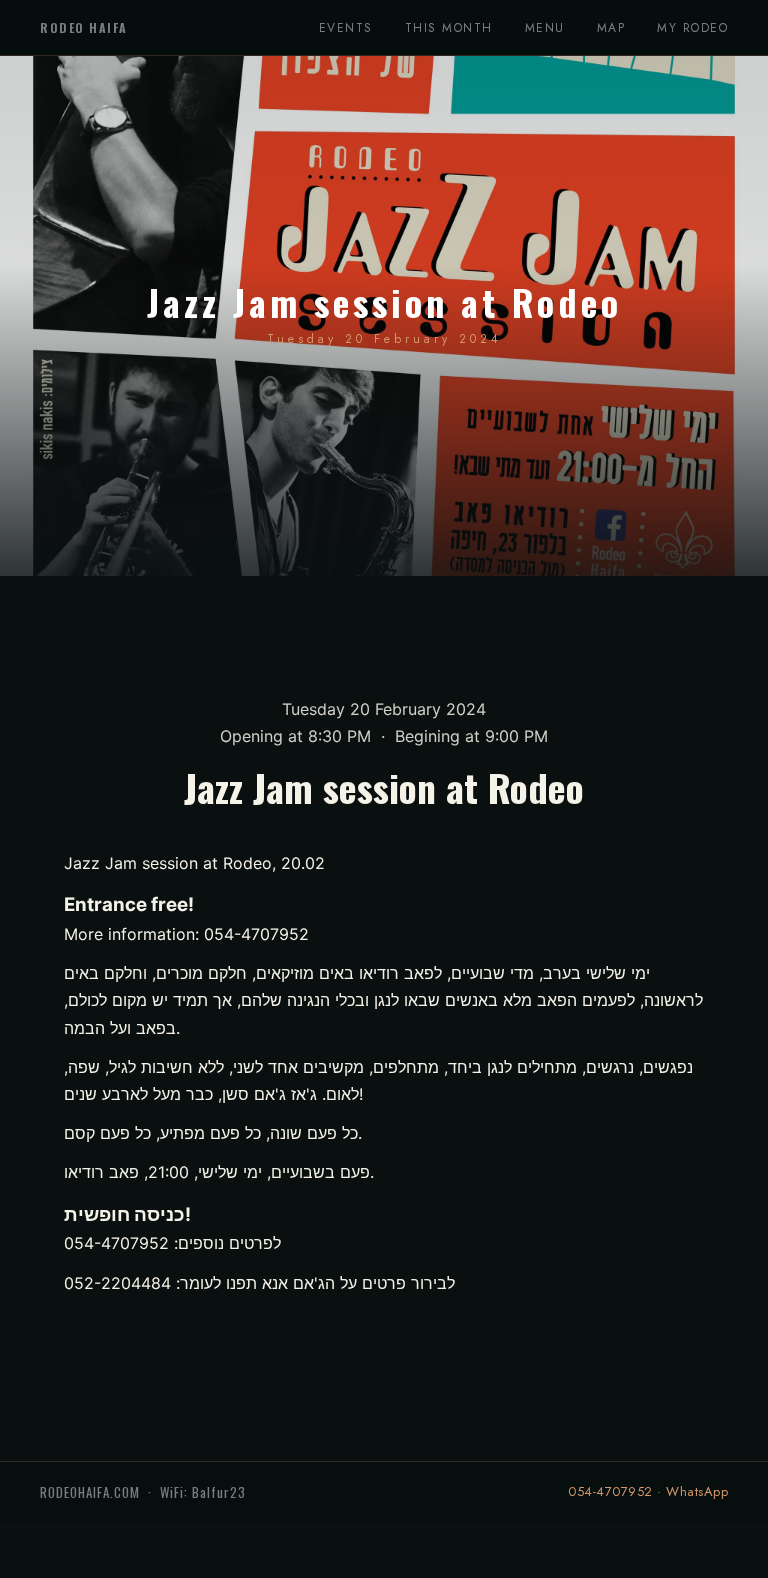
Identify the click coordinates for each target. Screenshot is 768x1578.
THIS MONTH (449, 28)
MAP (611, 28)
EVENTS (346, 28)
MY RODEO (692, 28)
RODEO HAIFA (84, 27)
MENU (545, 28)
